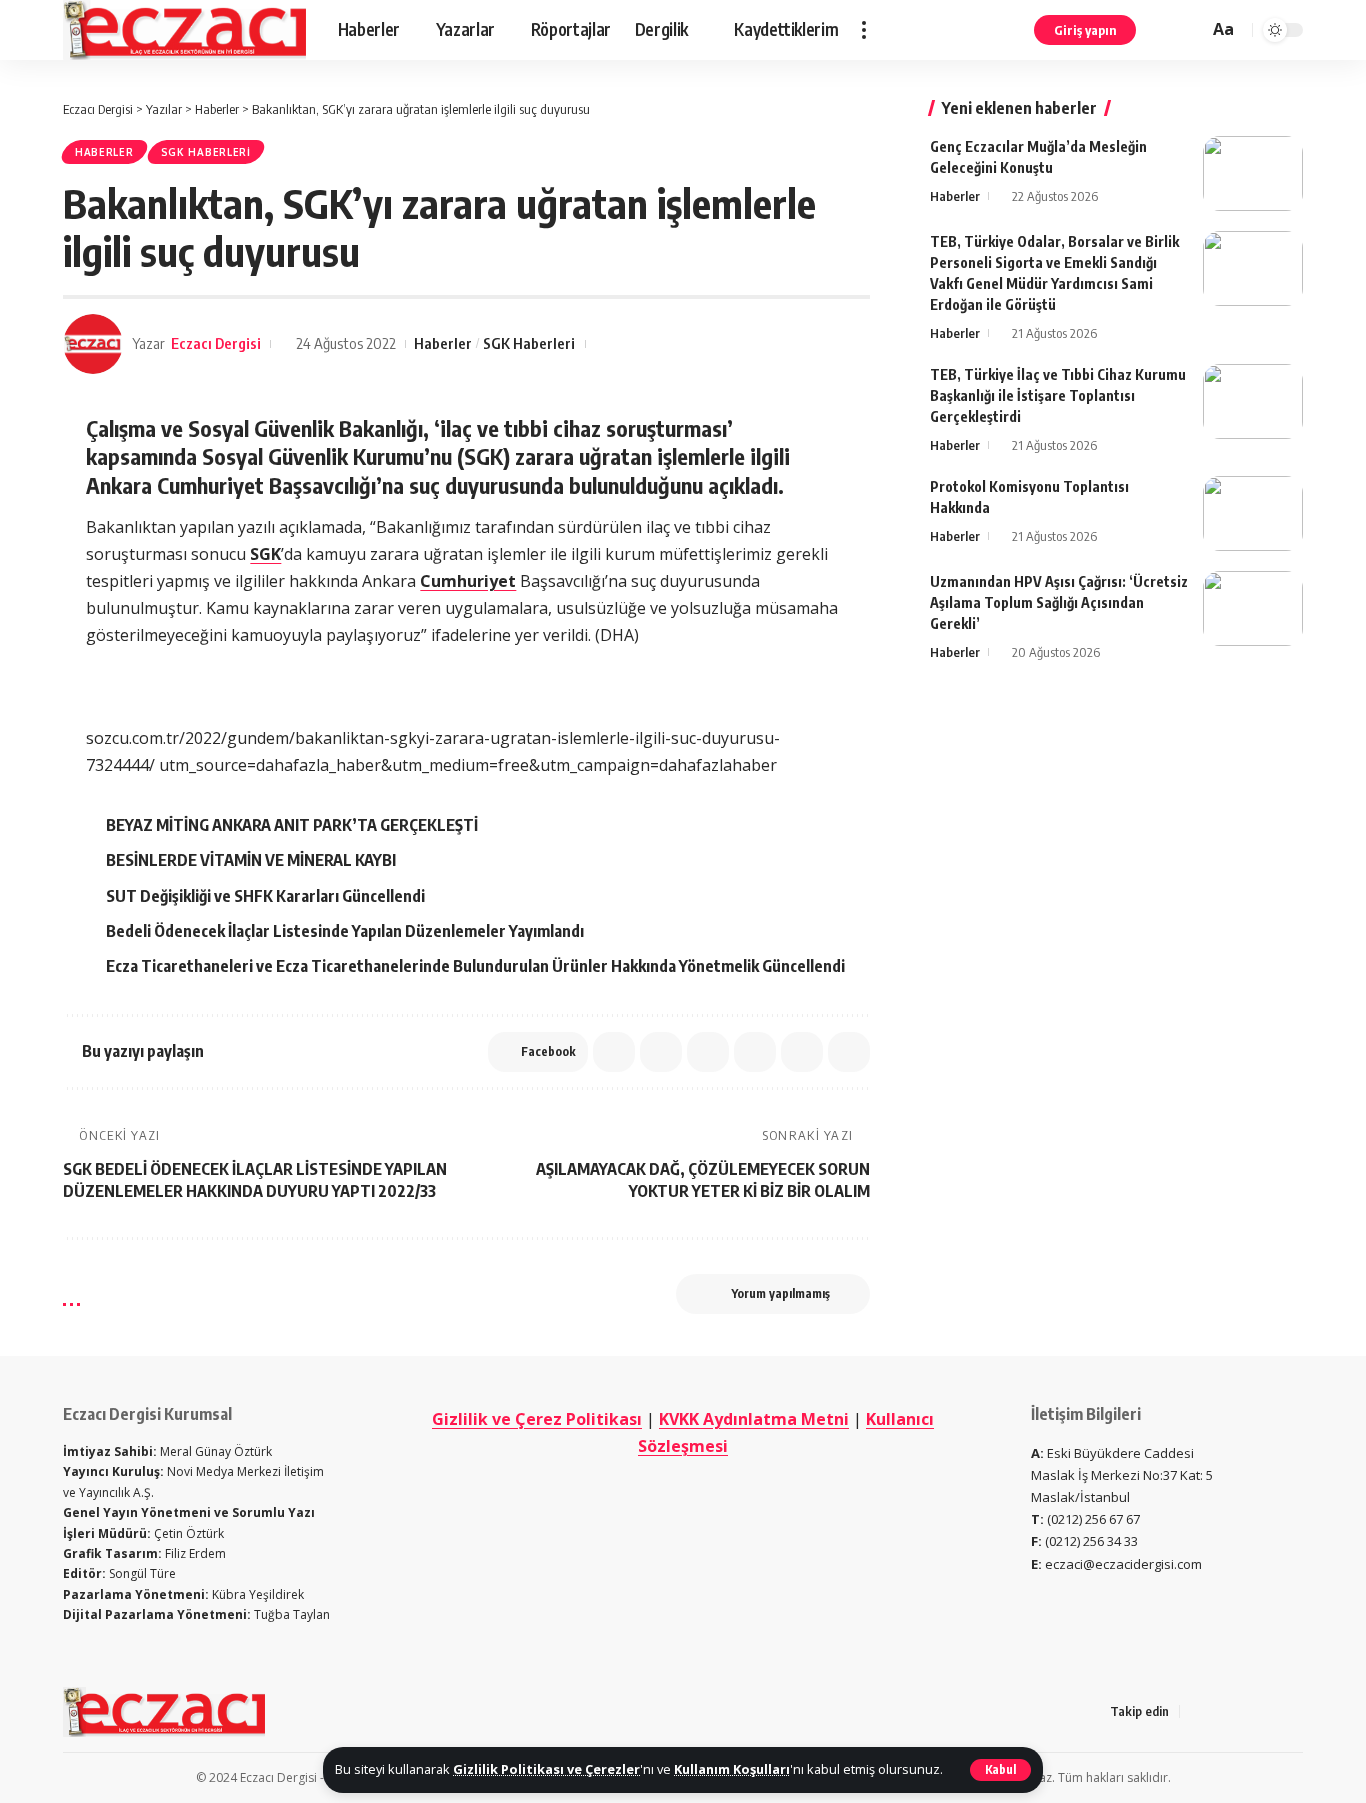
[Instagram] (1268, 1711)
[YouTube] (1244, 1711)
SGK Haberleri (206, 152)
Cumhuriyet (468, 581)
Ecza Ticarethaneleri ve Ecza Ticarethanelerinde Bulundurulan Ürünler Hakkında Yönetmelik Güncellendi (475, 966)
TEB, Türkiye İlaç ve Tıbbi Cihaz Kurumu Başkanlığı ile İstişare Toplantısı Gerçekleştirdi (1058, 395)
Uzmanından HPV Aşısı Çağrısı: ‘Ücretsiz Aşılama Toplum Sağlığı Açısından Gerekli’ (1059, 602)
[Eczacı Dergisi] (184, 30)
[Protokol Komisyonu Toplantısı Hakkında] (1253, 513)
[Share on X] (614, 1052)
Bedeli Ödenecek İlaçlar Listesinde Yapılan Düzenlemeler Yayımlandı (345, 931)
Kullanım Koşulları (732, 1769)
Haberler (104, 152)
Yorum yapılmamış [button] (781, 1293)
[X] (1220, 1711)
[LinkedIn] (1292, 1711)
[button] (1000, 1770)
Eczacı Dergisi (216, 343)
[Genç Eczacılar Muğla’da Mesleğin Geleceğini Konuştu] (1253, 173)
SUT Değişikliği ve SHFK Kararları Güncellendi (265, 896)
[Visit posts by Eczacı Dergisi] (93, 344)
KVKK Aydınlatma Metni (754, 1419)
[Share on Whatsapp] (661, 1052)
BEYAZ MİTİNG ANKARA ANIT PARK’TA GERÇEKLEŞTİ (292, 825)
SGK (265, 554)
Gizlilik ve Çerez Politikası (537, 1419)
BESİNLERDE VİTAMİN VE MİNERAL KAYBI (251, 860)
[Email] (755, 1052)
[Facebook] (1196, 1711)
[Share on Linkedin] (708, 1052)
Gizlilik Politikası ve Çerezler (546, 1769)
